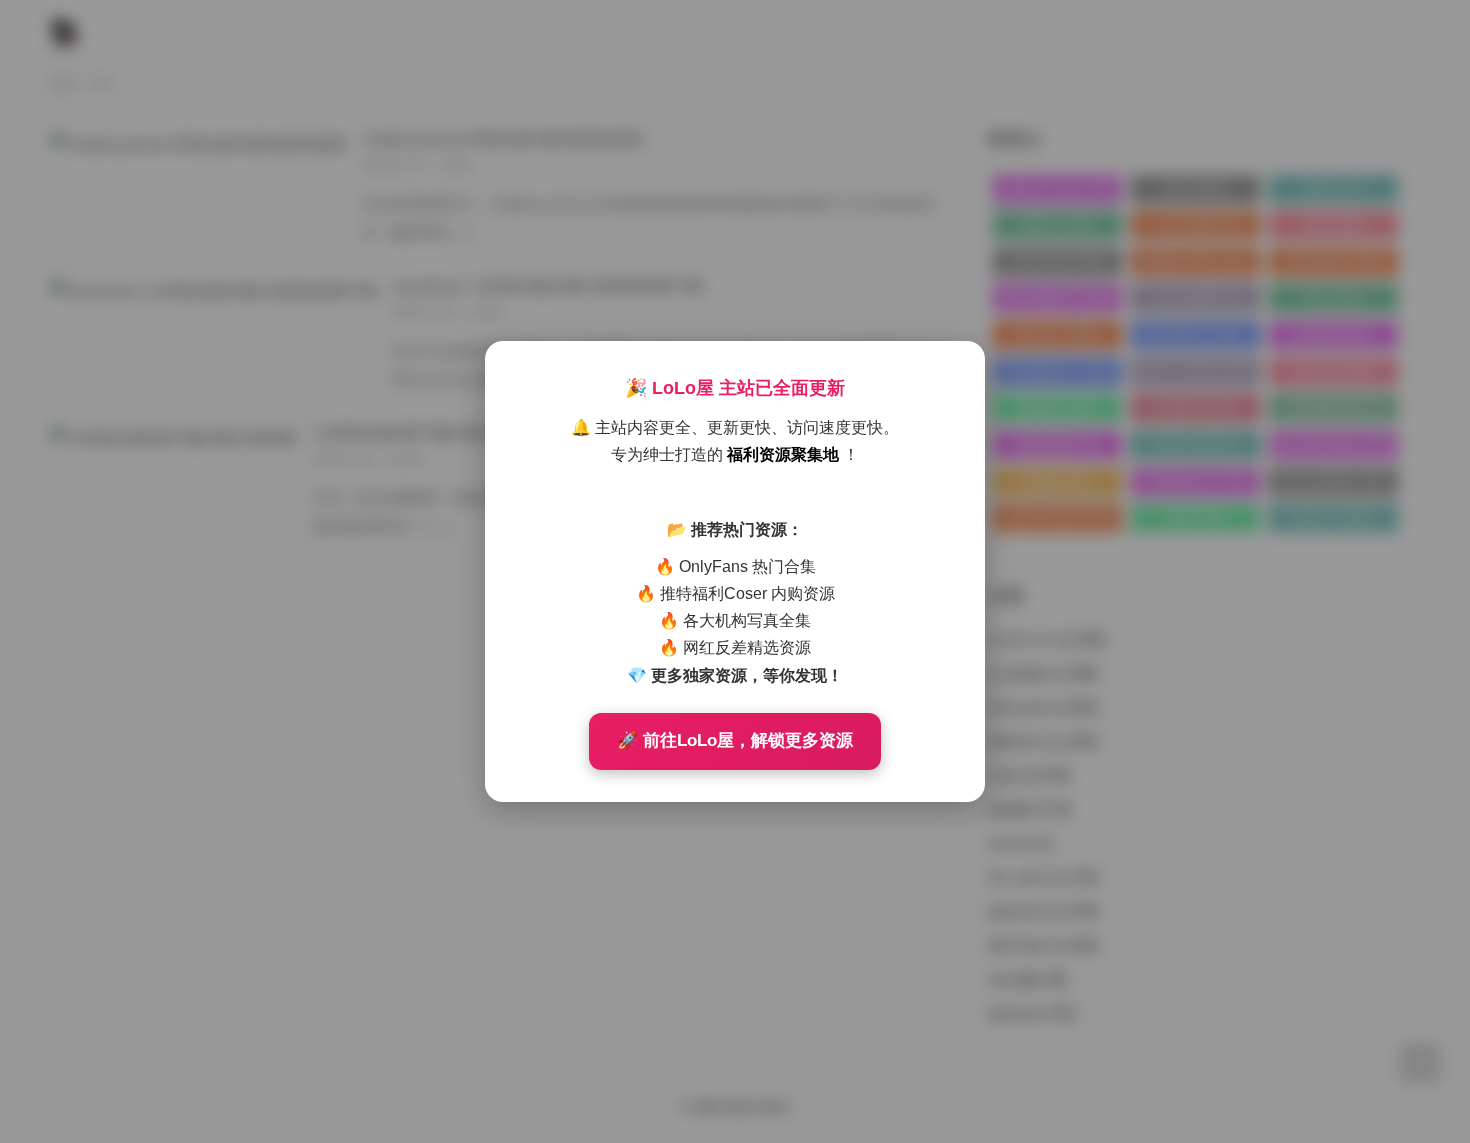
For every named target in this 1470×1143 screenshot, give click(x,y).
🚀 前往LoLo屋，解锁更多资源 (735, 740)
